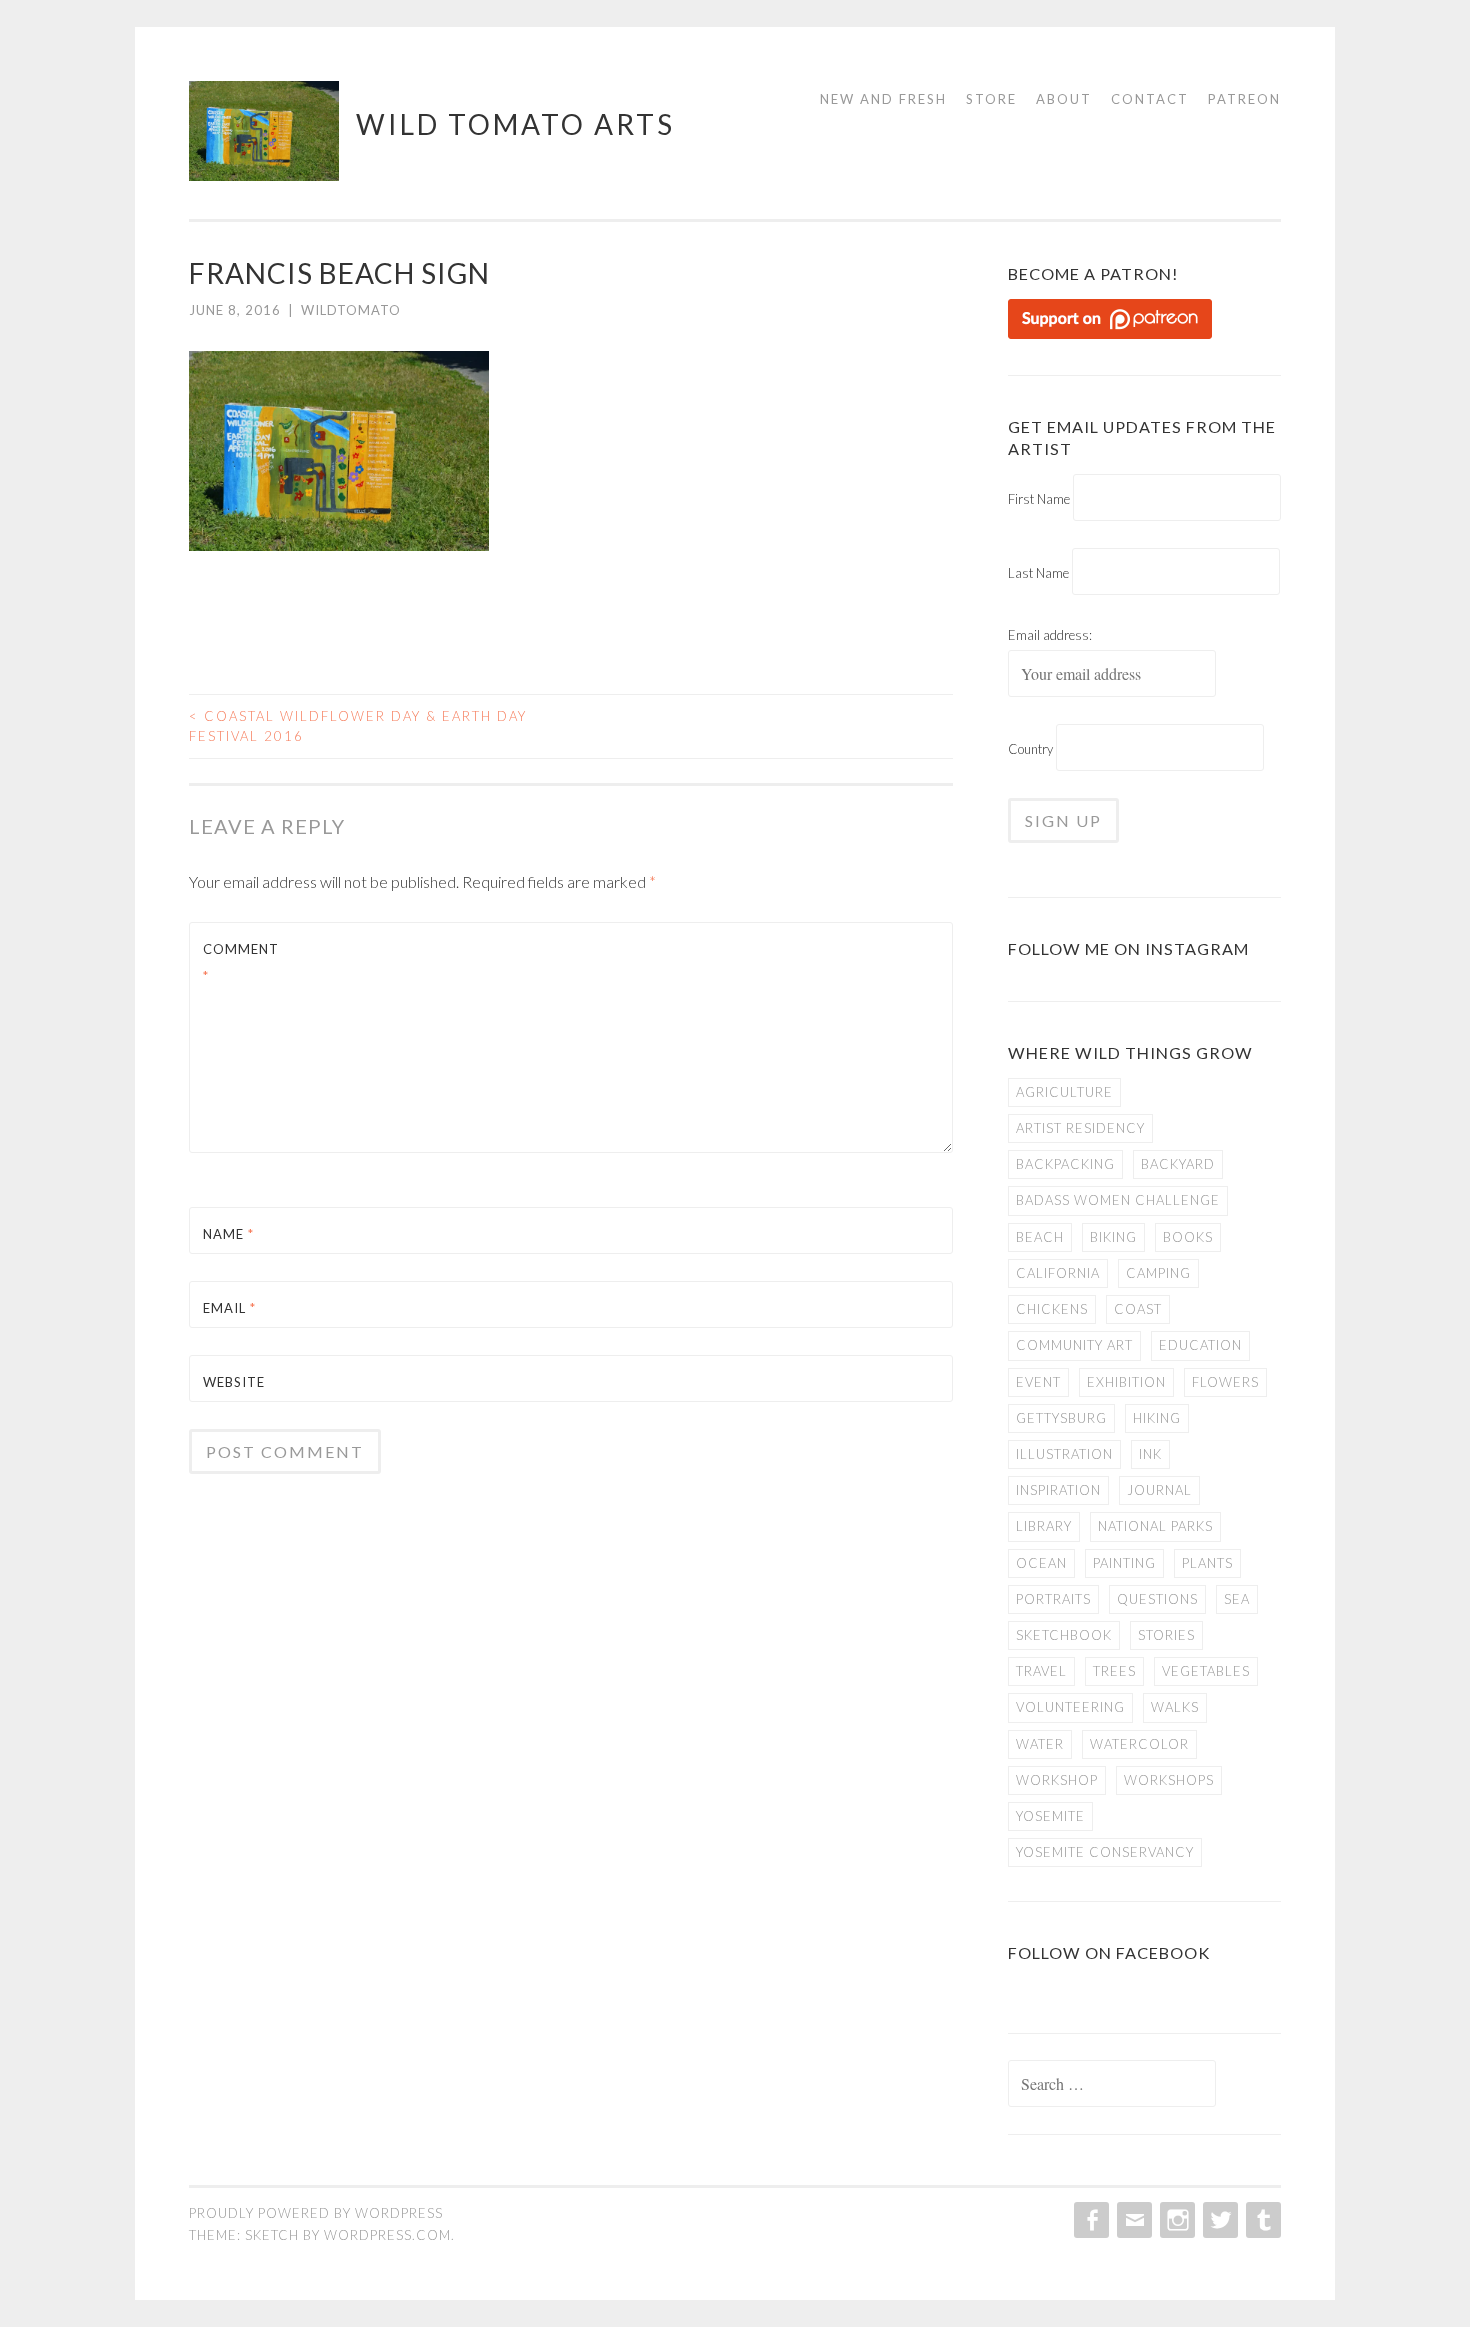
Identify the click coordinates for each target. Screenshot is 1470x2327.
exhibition (1126, 1382)
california (1058, 1273)
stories (1166, 1635)
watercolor (1139, 1744)
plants (1207, 1563)
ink (1150, 1454)
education (1200, 1345)
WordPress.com (387, 2235)
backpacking (1065, 1164)
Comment (241, 962)
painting (1124, 1563)
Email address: (1050, 635)
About (1064, 99)
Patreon (1244, 99)
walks (1175, 1707)
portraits (1053, 1599)
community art (1074, 1345)
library (1044, 1526)
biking (1113, 1237)
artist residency (1080, 1128)
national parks (1155, 1526)
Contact (1150, 99)
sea (1237, 1599)
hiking (1157, 1418)
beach (1040, 1237)
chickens (1052, 1309)
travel (1041, 1671)
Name (228, 1234)
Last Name (1038, 573)
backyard (1178, 1164)
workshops (1169, 1780)
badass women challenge (1118, 1200)
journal (1159, 1490)
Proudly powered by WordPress (316, 2213)
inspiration (1058, 1490)
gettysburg (1061, 1418)
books (1188, 1237)
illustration (1064, 1454)
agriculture (1064, 1092)
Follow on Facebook (1109, 1952)
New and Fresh (883, 99)
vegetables (1206, 1671)
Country (1030, 749)
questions (1157, 1599)
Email (229, 1308)
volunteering (1070, 1707)
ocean (1041, 1563)
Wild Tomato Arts (515, 124)
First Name (1039, 499)
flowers (1225, 1382)
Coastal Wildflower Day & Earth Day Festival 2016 (358, 726)
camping (1158, 1273)
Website (234, 1382)
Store (991, 99)
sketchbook (1064, 1635)
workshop (1057, 1780)
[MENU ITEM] (1089, 2220)
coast (1138, 1309)
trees (1114, 1671)
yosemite (1050, 1816)
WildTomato (351, 310)
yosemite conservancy (1105, 1852)
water (1040, 1744)
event (1038, 1382)
